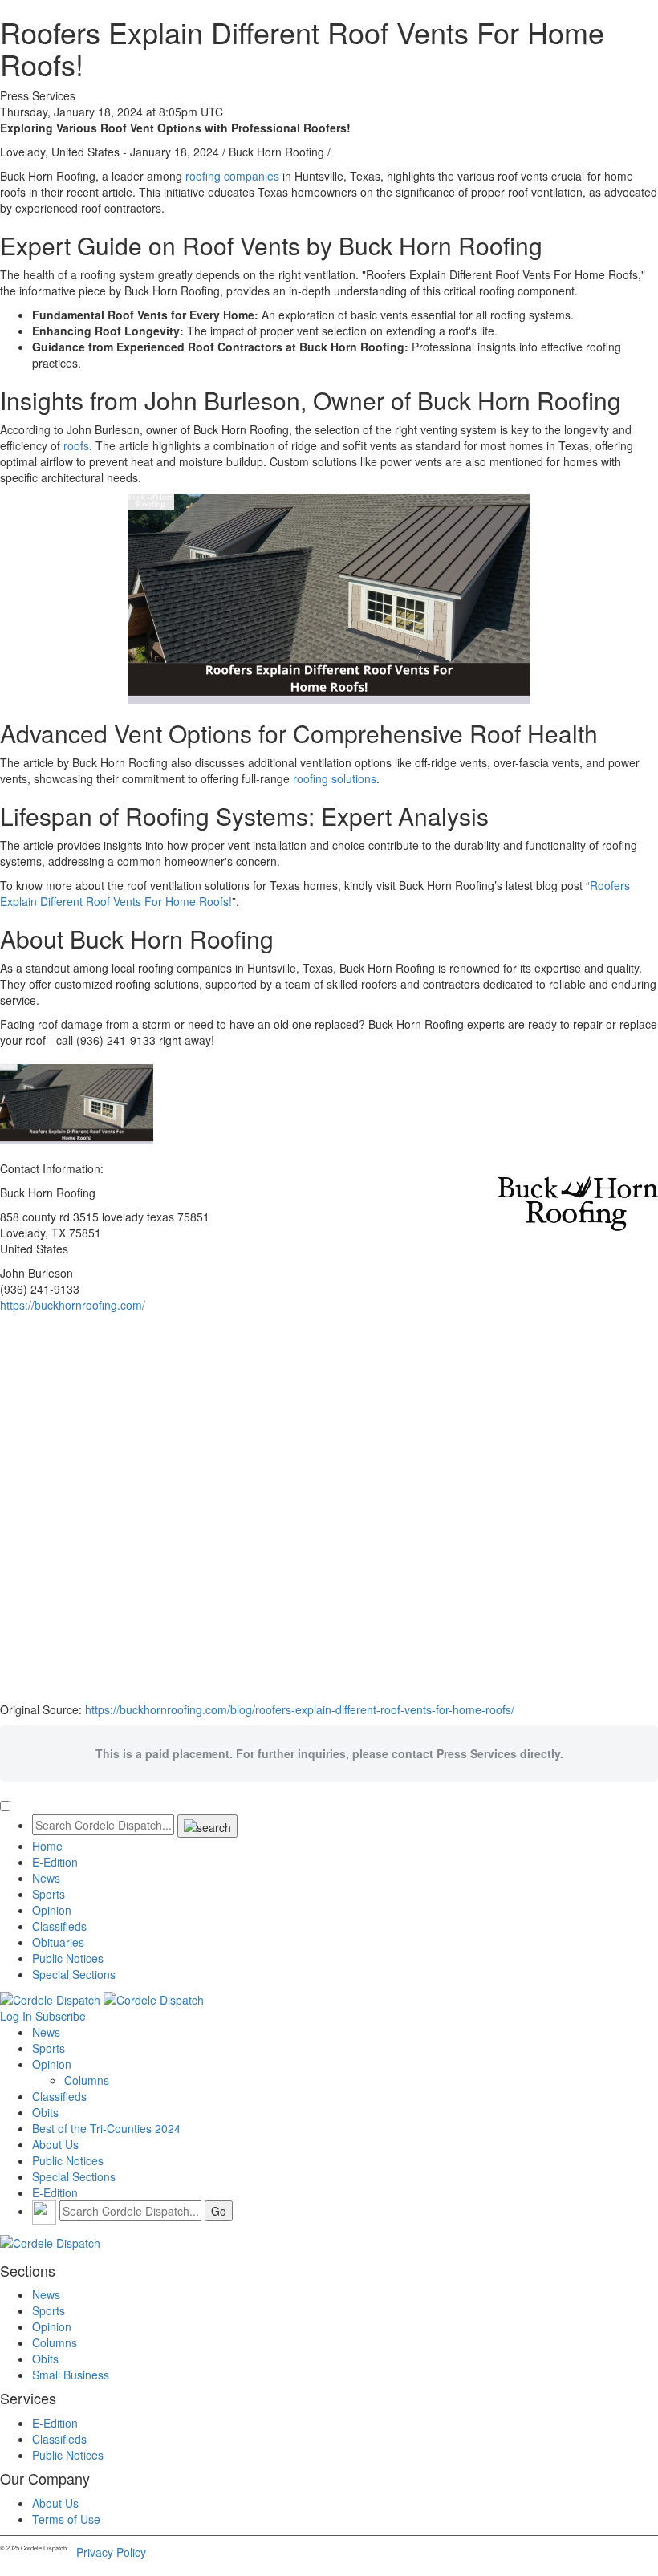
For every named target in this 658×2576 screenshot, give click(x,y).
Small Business (71, 2375)
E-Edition (55, 1862)
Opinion (52, 1910)
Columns (87, 2080)
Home (47, 1846)
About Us (55, 2144)
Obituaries (58, 1942)
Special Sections (74, 1974)
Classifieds (59, 1926)
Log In (16, 2016)
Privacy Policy (111, 2552)
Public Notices (68, 1958)
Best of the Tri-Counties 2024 (106, 2128)
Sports (49, 1894)
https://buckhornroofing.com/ (73, 1305)
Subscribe (61, 2016)
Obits (45, 2112)
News (46, 1878)
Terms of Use (66, 2519)
